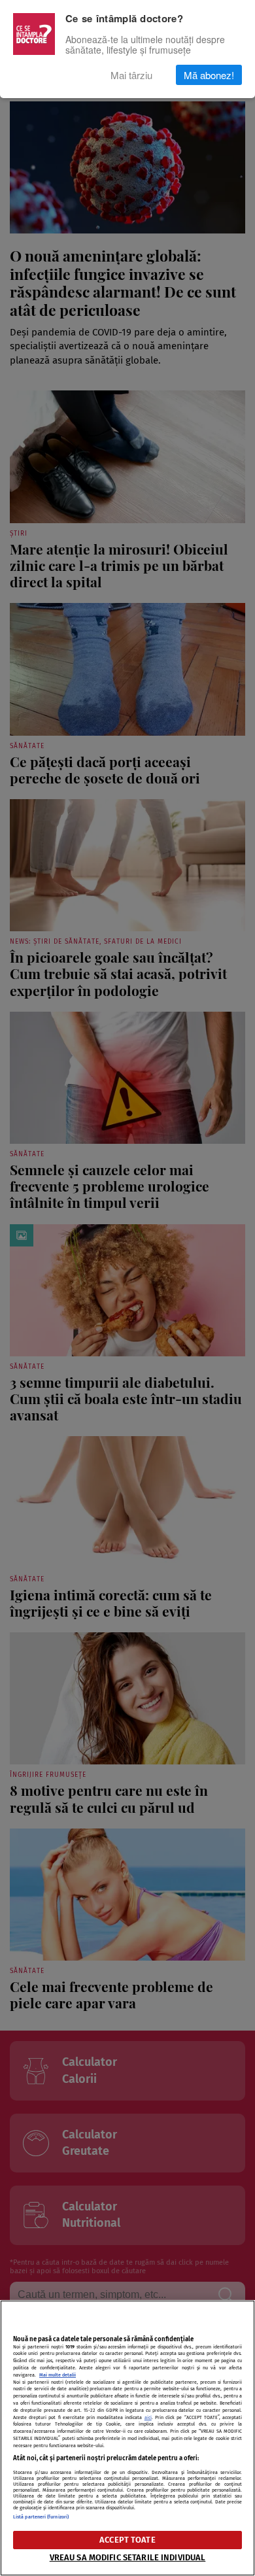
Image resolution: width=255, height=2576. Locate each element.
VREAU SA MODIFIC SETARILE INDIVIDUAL (128, 2557)
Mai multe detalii (58, 2375)
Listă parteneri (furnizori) (41, 2517)
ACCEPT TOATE (127, 2540)
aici (148, 2417)
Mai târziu (131, 75)
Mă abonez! (209, 75)
